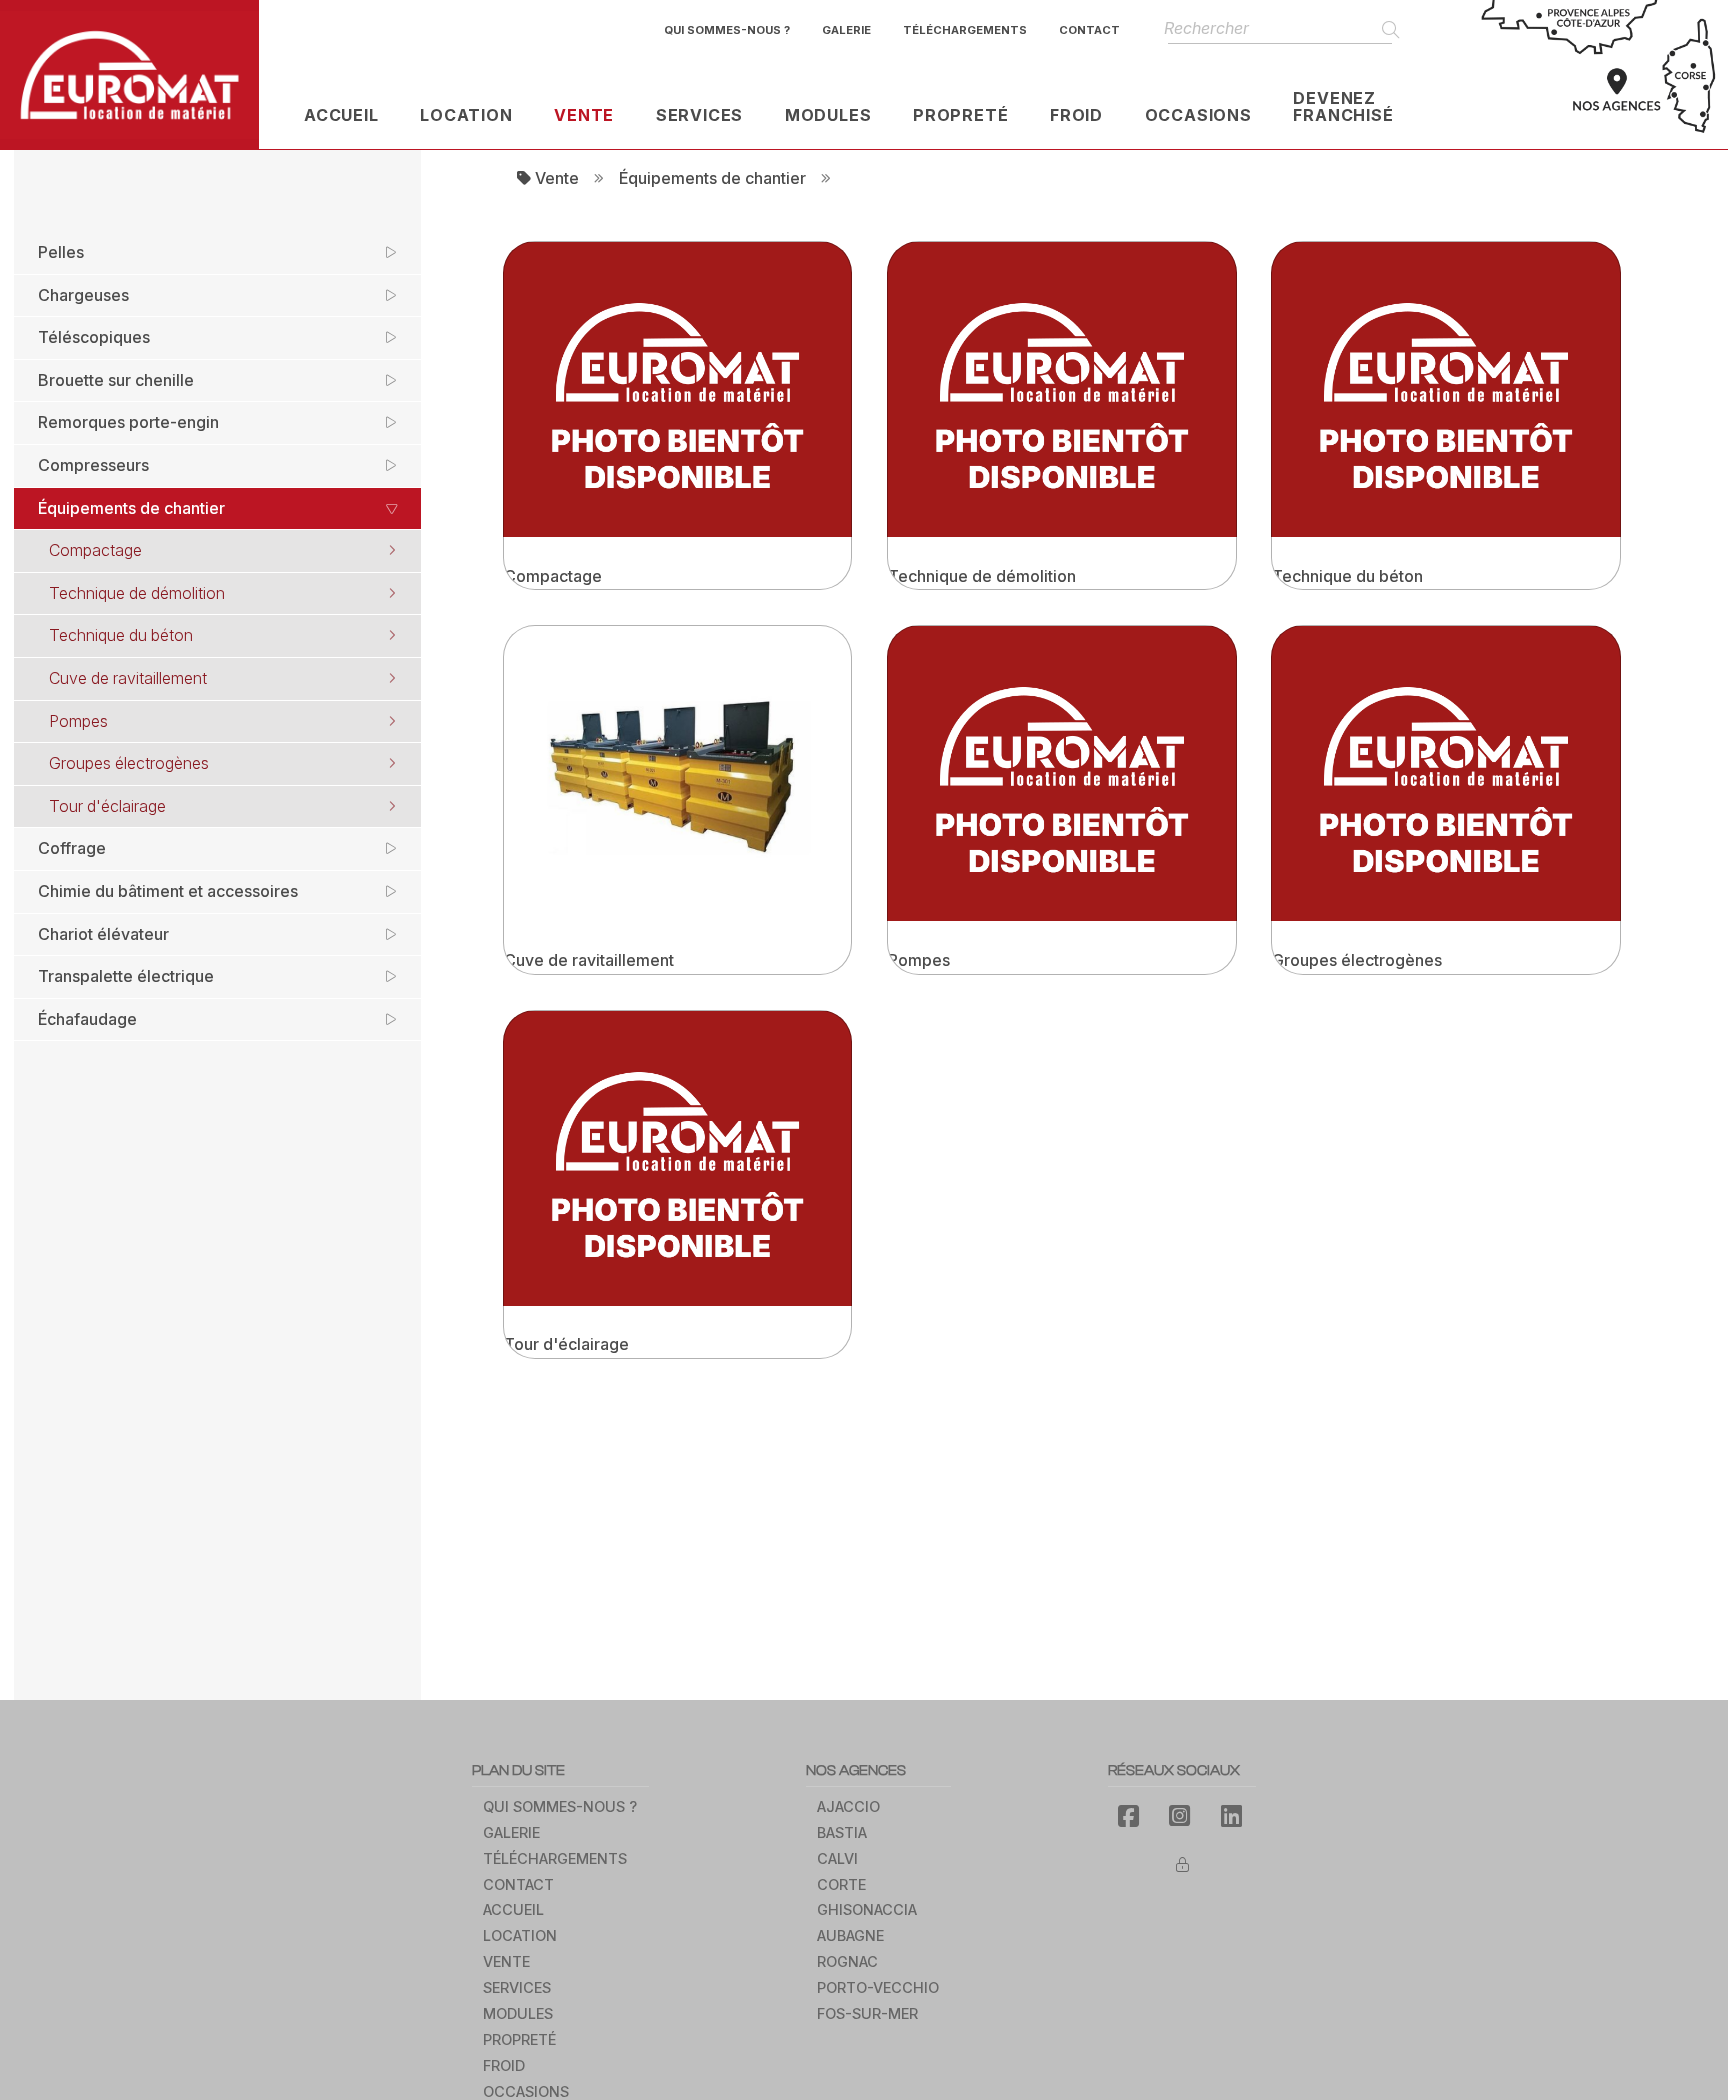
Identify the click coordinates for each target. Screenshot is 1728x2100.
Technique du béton (121, 635)
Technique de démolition (137, 593)
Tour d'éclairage (107, 806)
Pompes (78, 721)
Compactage (95, 550)
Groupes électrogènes (129, 763)
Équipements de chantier (712, 178)
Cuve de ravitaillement (128, 678)
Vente (555, 178)
